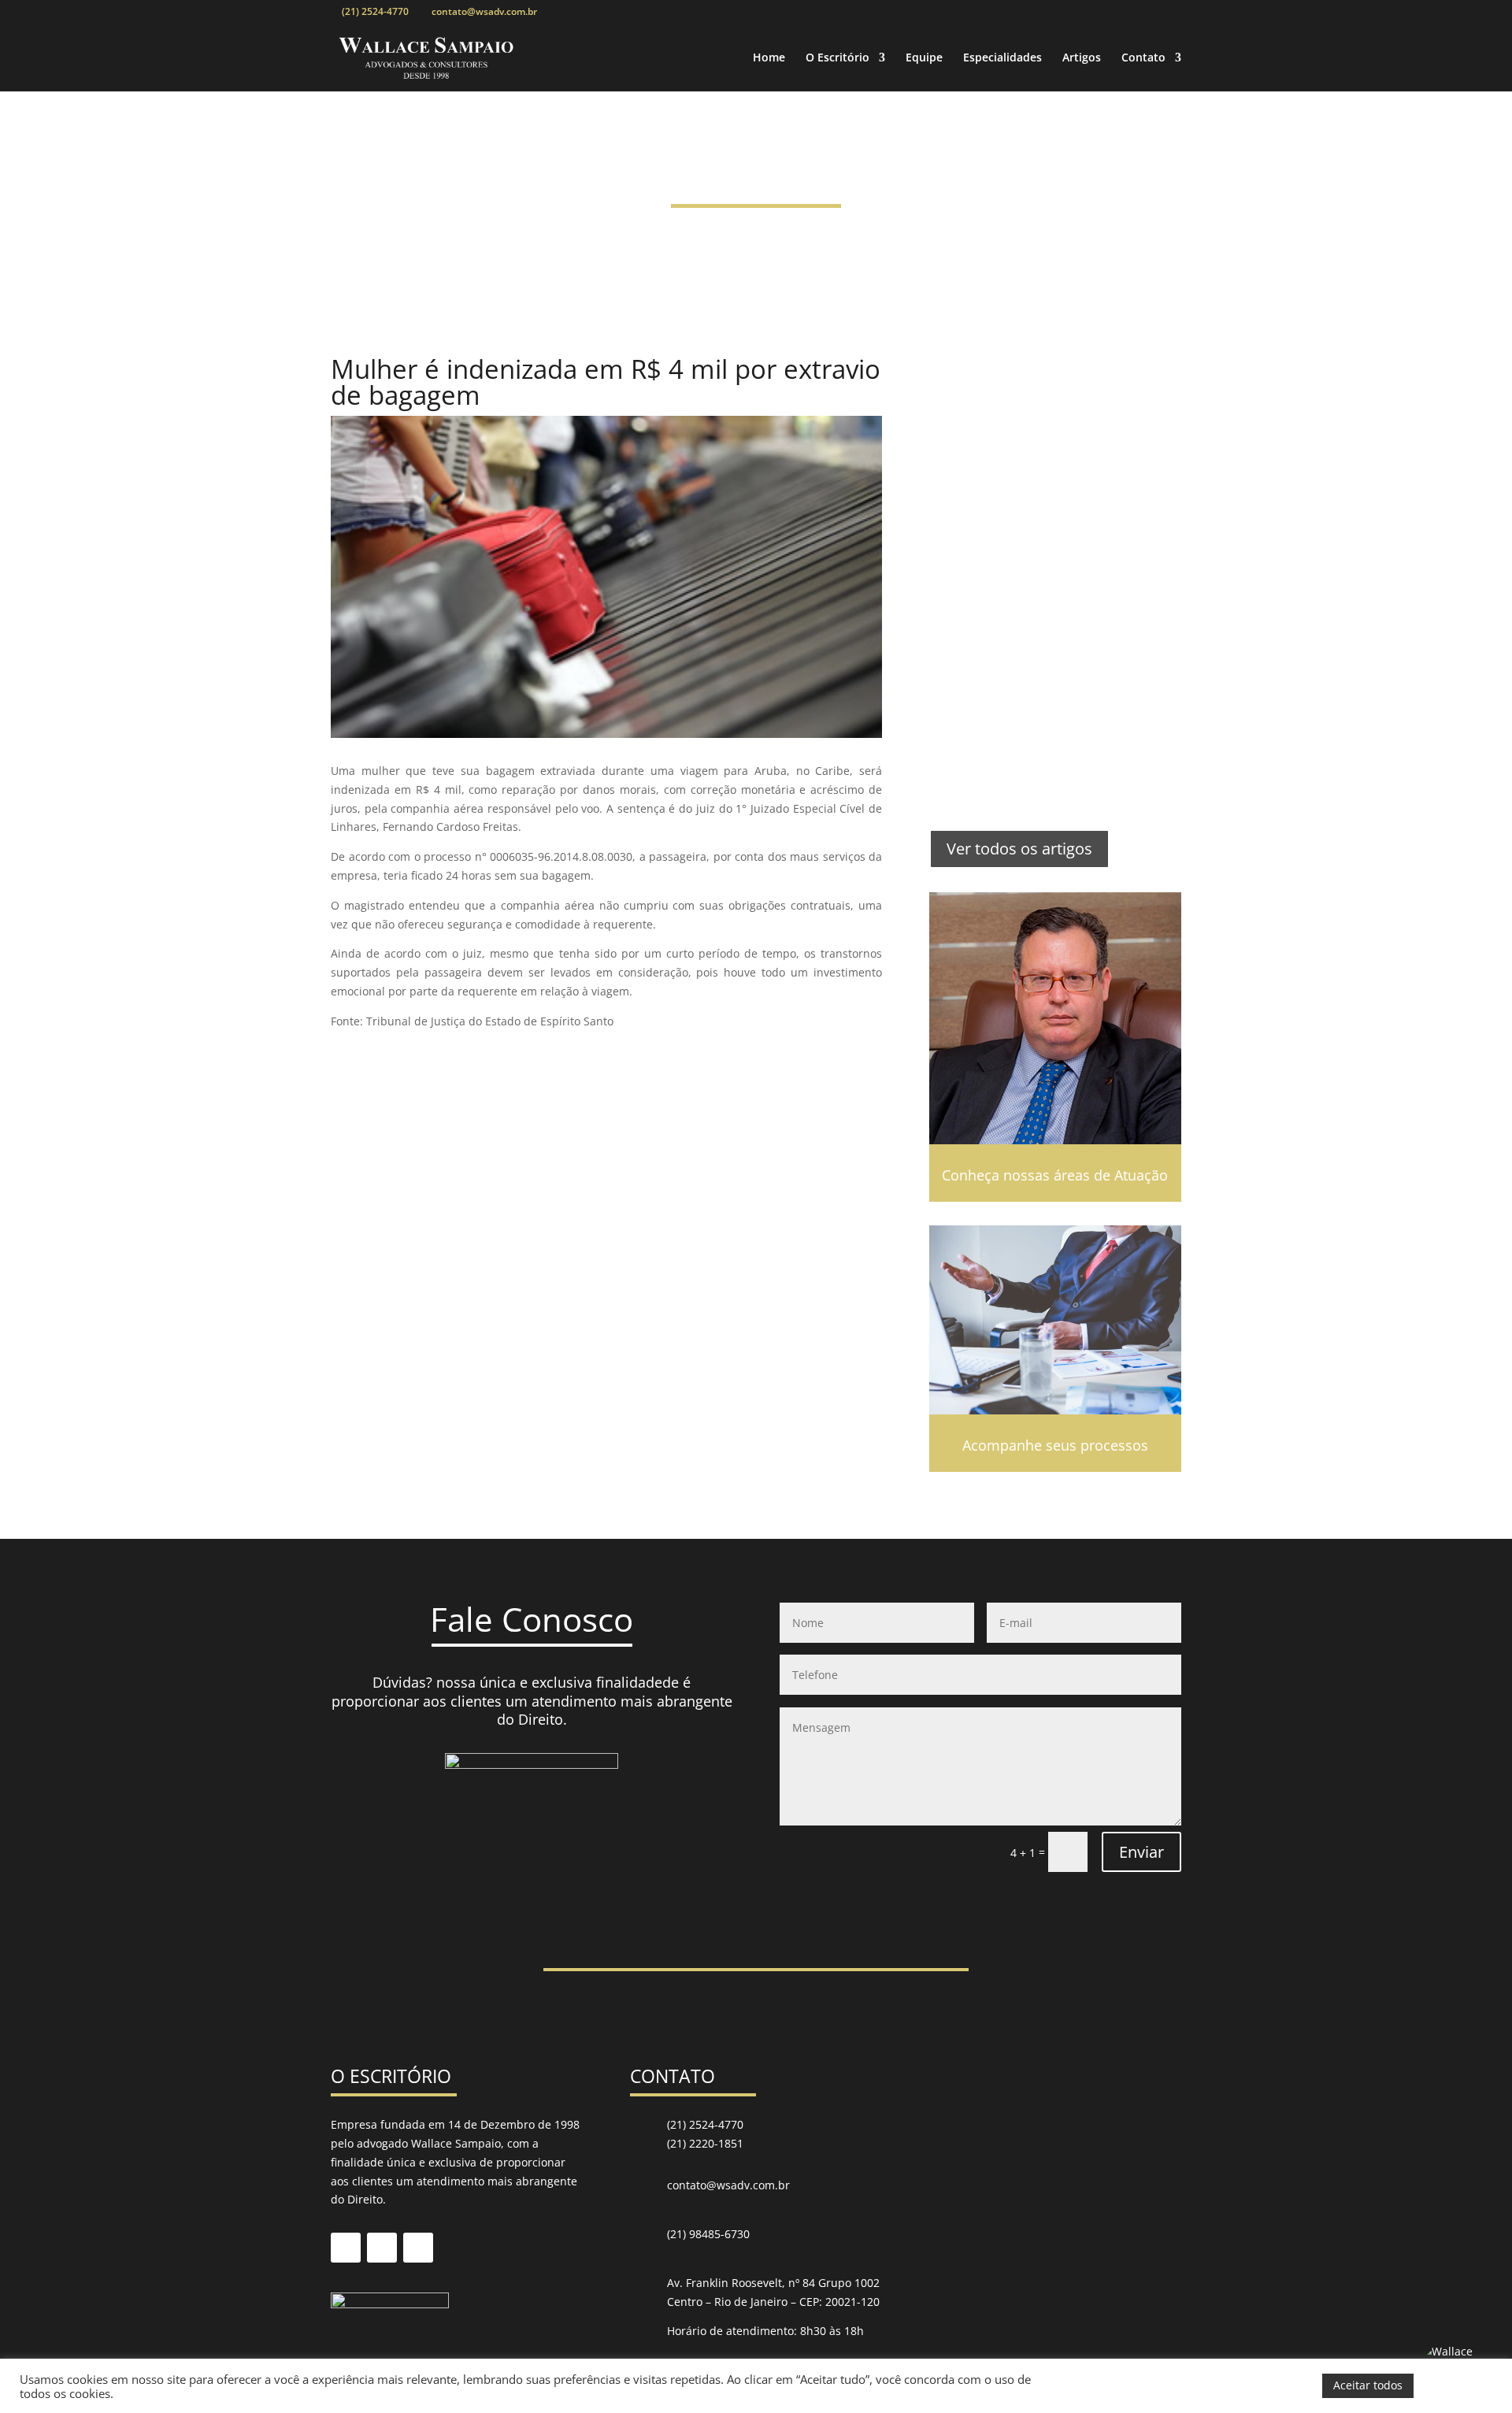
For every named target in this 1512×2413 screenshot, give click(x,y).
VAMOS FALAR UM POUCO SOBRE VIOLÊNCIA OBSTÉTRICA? (1044, 396)
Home (769, 58)
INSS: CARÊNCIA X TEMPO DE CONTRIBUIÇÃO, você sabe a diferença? (1053, 616)
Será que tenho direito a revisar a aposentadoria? (1040, 742)
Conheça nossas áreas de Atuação (1055, 1175)
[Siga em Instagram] (418, 2248)
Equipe (924, 58)
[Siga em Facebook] (346, 2248)
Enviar (1141, 1852)
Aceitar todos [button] (1368, 2385)
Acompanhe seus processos (1055, 1445)
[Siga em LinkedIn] (382, 2248)
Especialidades (1002, 58)
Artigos (1082, 58)
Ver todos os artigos (1019, 849)
